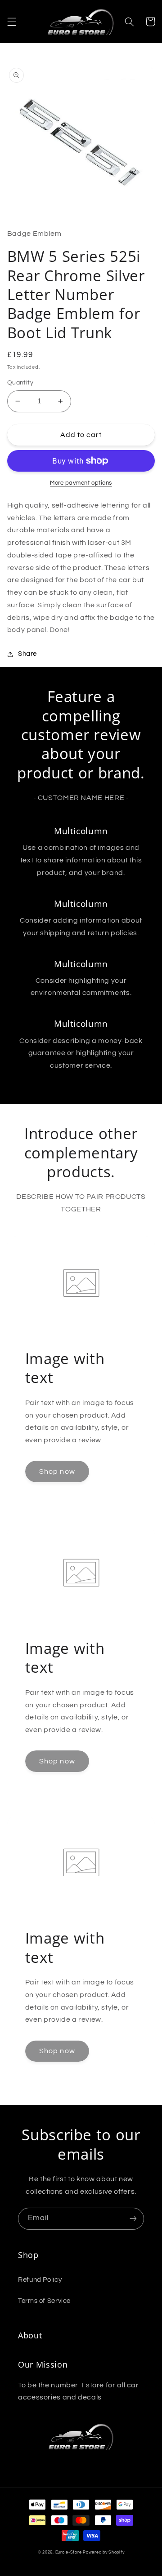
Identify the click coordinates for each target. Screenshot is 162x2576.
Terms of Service (44, 2301)
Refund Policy (40, 2280)
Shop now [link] (57, 1471)
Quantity (20, 383)
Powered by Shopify (103, 2552)
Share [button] (27, 654)
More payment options (81, 483)
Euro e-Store (69, 2552)
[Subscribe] (133, 2219)
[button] (12, 22)
